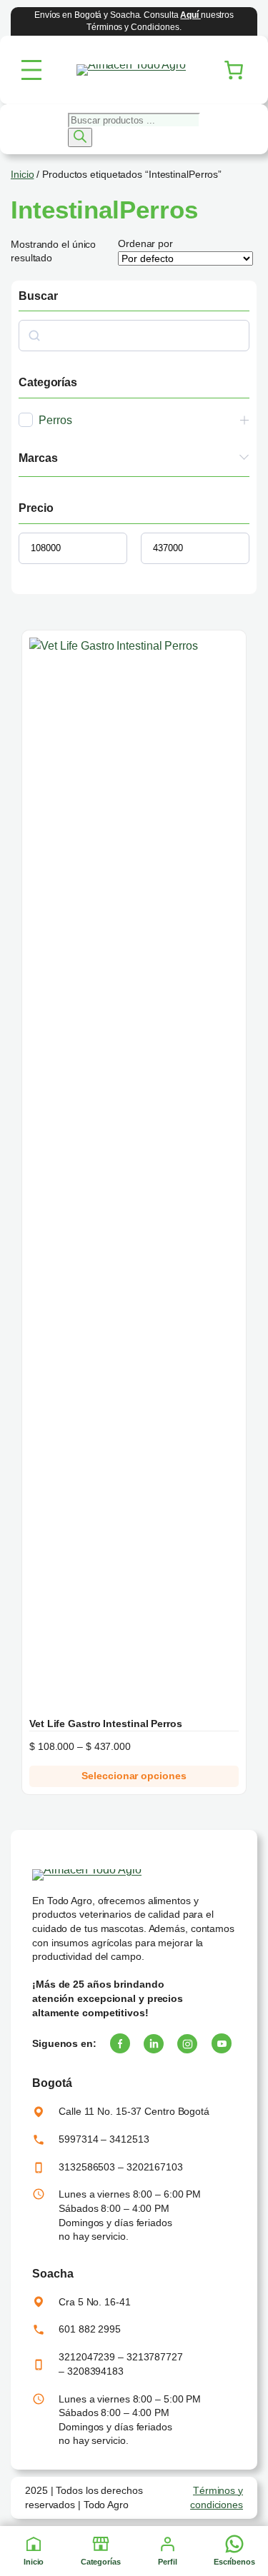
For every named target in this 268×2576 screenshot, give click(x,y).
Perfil (167, 2562)
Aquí (190, 15)
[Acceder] (167, 2544)
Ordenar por (145, 243)
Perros (55, 420)
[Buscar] (80, 137)
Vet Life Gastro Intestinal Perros (106, 1724)
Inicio (34, 2562)
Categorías (101, 2562)
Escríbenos (234, 2562)
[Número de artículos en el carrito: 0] (234, 70)
